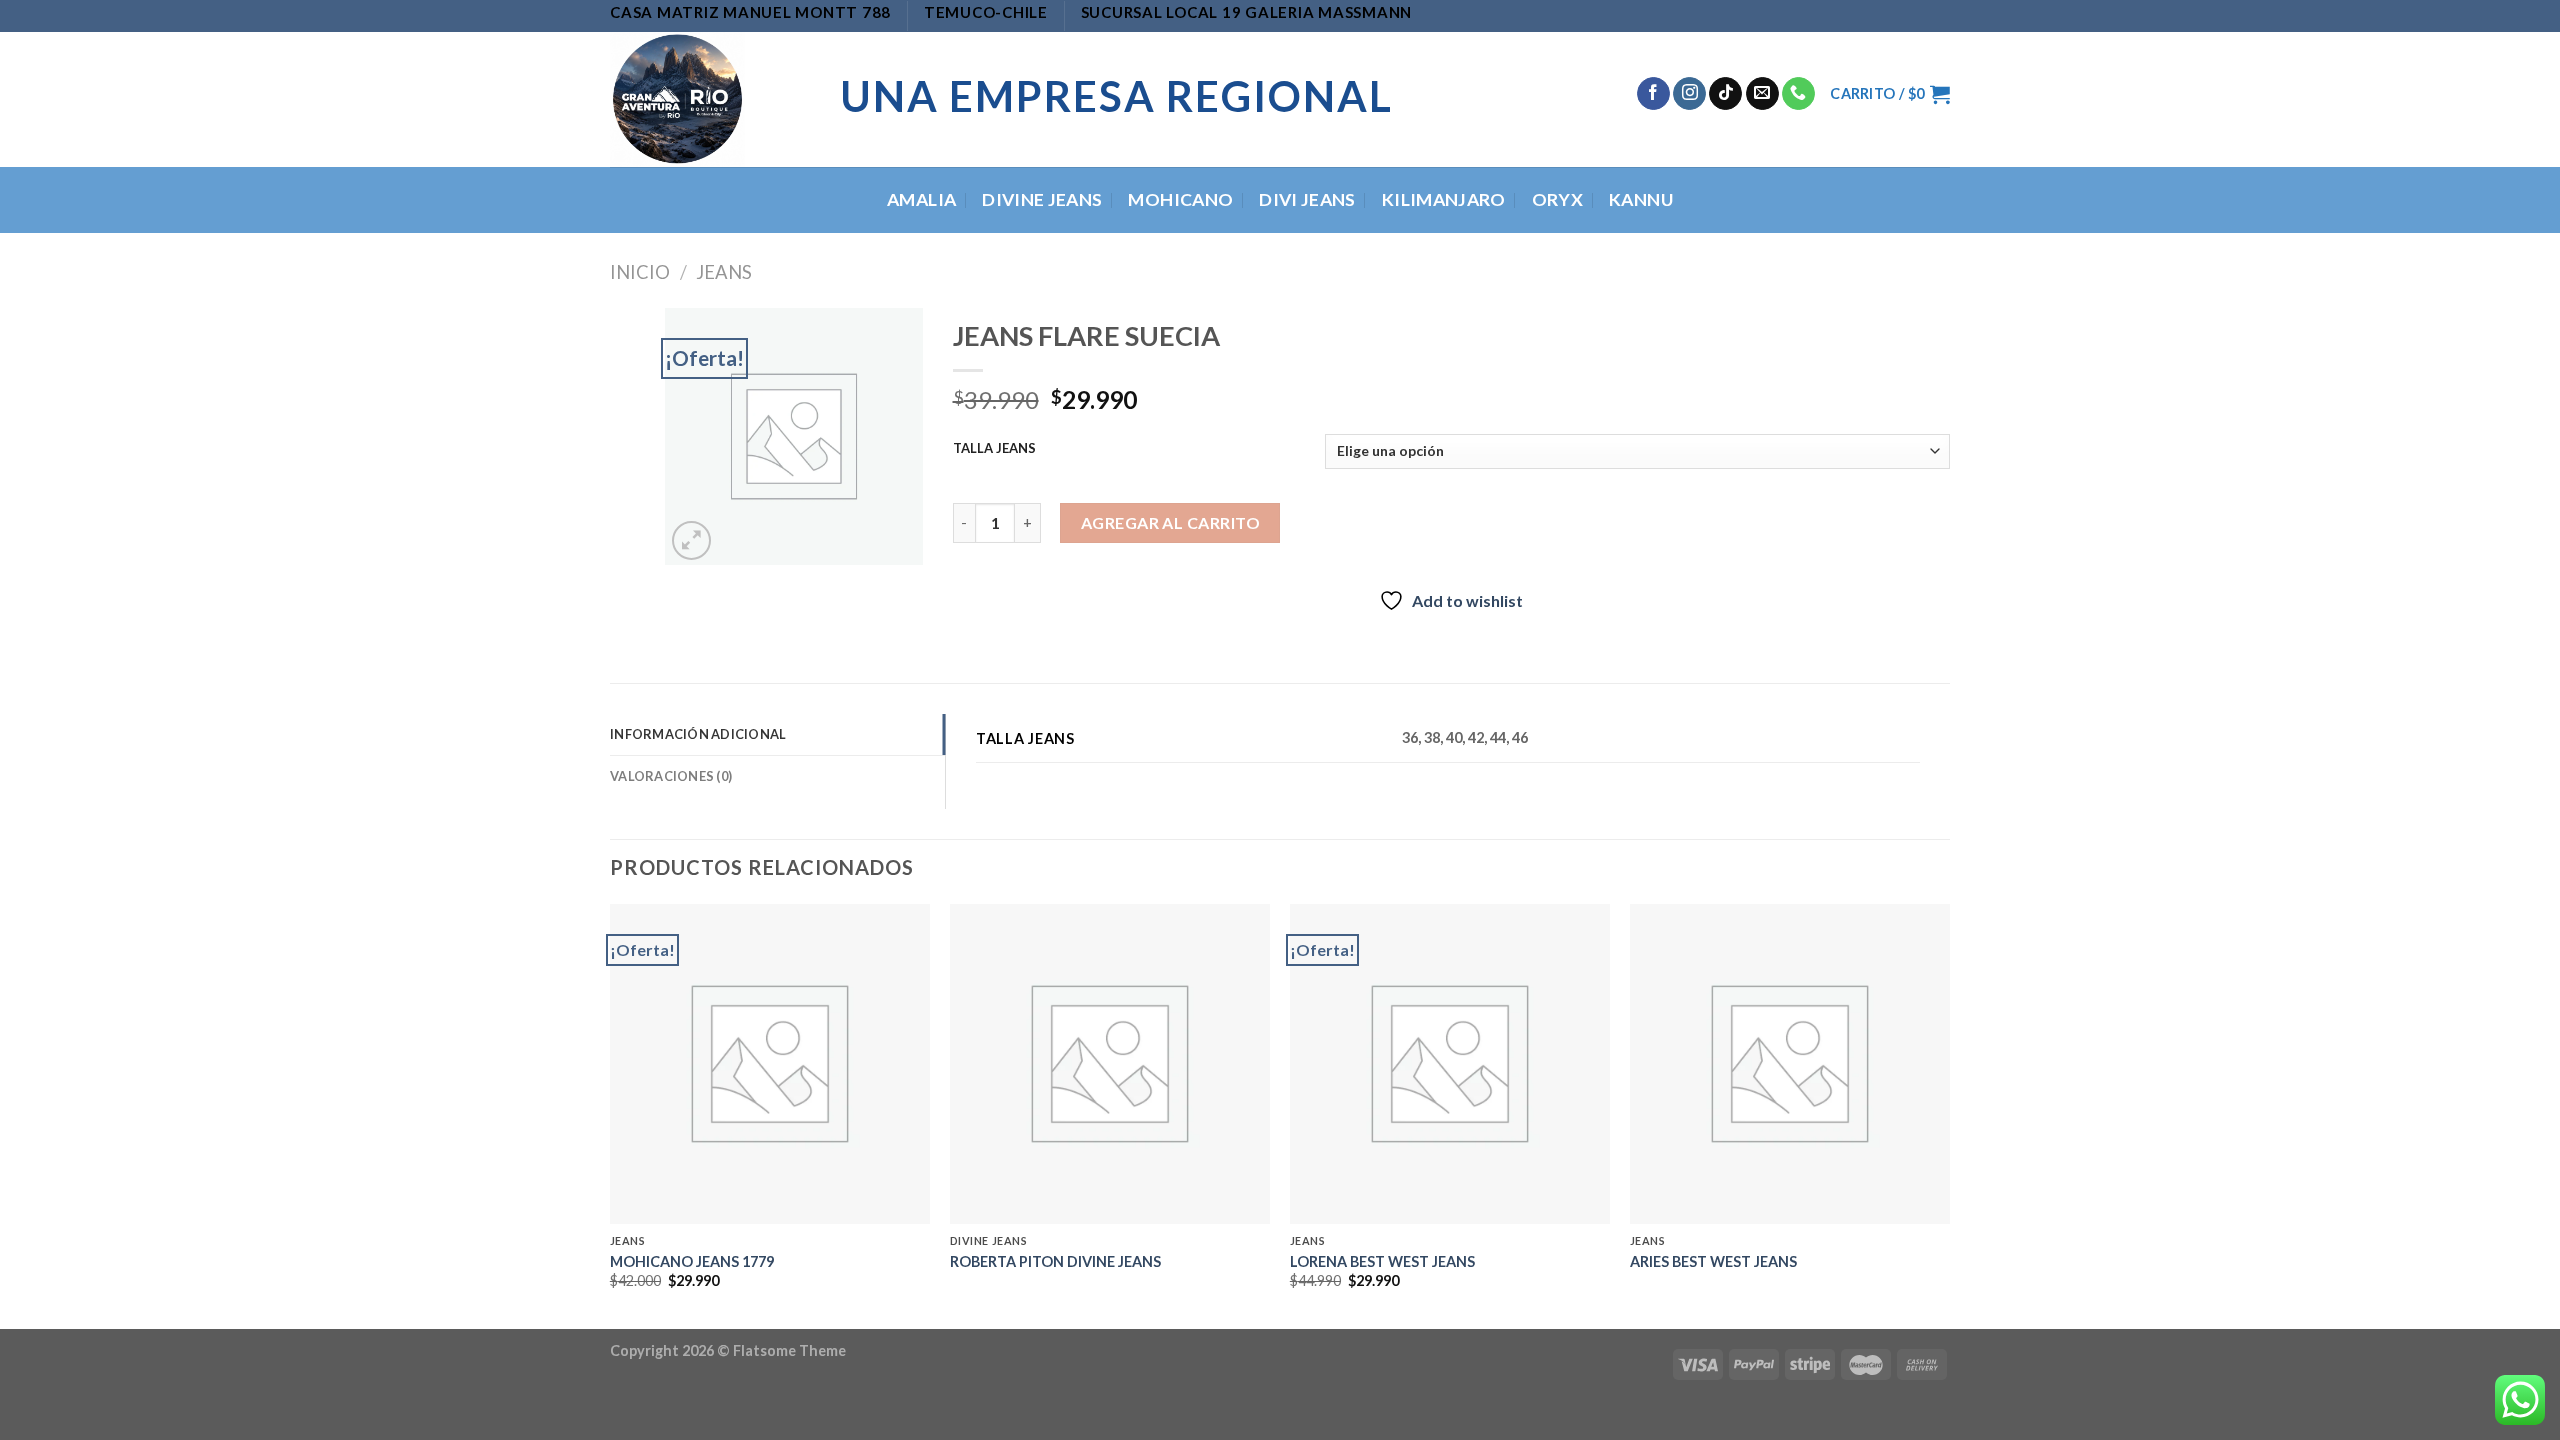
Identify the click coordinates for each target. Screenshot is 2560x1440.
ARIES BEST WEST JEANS (1713, 1261)
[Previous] (611, 1114)
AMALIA (921, 199)
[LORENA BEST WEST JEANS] (1450, 1064)
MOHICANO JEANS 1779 (692, 1261)
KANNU (1641, 199)
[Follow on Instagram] (1689, 94)
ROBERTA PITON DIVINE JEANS (1055, 1261)
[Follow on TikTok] (1725, 94)
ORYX (1557, 199)
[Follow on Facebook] (1653, 94)
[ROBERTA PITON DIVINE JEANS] (1110, 1064)
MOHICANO (1180, 199)
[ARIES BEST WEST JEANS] (1790, 1064)
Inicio (640, 272)
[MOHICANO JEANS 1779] (770, 1064)
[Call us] (1798, 94)
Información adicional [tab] (698, 734)
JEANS (724, 272)
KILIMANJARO (1444, 199)
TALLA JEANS (994, 449)
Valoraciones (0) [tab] (671, 776)
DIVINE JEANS (1042, 199)
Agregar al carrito (1171, 522)
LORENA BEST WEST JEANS (1382, 1261)
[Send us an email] (1762, 94)
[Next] (1949, 1114)
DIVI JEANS (1307, 199)
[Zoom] (691, 540)
